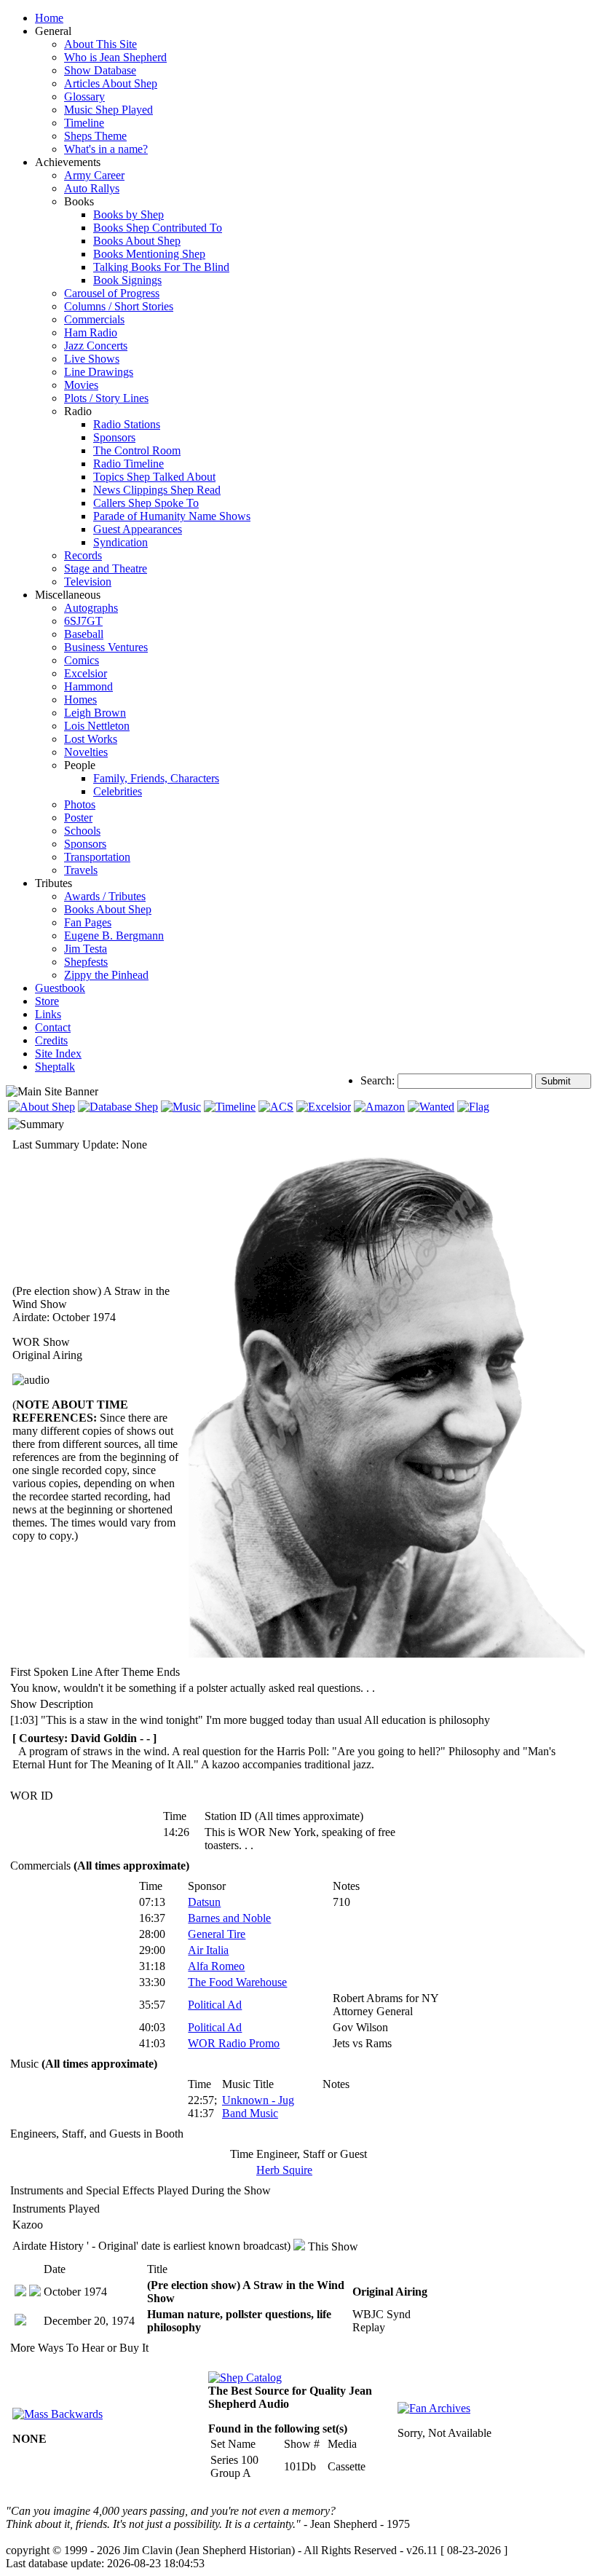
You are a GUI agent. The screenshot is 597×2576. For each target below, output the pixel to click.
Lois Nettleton (97, 726)
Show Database (100, 70)
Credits (51, 1040)
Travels (81, 870)
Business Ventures (106, 647)
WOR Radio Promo (234, 2043)
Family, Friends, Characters (156, 778)
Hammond (88, 686)
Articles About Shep (111, 83)
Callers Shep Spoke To (146, 503)
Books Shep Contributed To (158, 228)
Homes (80, 700)
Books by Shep (129, 214)
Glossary (84, 96)
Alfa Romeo (216, 1966)
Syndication (120, 542)
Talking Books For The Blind (161, 267)
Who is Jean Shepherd (115, 57)
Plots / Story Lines (106, 398)
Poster (78, 818)
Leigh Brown (95, 713)
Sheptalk (55, 1067)
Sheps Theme (95, 136)
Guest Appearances (138, 529)
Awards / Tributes (105, 896)
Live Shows (92, 359)
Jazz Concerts (96, 346)
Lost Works (91, 739)
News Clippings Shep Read (157, 490)
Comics (82, 660)
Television (88, 582)
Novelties (86, 752)
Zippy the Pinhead (106, 975)
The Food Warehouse (237, 1982)
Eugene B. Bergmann (114, 936)
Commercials (94, 319)
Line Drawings (99, 372)
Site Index (58, 1053)
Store (47, 1001)
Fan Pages (88, 922)
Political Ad (215, 2005)
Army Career (94, 175)
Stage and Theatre (106, 568)
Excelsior (86, 673)
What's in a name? (106, 149)
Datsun (204, 1902)
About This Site (100, 44)
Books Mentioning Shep (149, 254)
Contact (53, 1027)
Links (48, 1014)
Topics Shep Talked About (154, 477)
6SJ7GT (83, 621)
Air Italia (208, 1950)
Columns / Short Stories (119, 306)
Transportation (97, 857)
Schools (82, 831)
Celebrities (118, 791)
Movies (81, 385)
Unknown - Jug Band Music (258, 2107)
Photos (80, 804)
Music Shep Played (108, 110)
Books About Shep (137, 241)
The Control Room (137, 450)
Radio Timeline (129, 464)
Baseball (84, 634)
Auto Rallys (92, 188)
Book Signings (127, 280)
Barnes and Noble (229, 1918)
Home (49, 18)
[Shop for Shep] (324, 1107)
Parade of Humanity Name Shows (172, 516)
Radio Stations (127, 424)
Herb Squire (284, 2170)
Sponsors (114, 437)
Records (83, 555)
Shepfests (86, 962)
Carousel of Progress (112, 293)
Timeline (84, 123)
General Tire (217, 1934)
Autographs (91, 608)
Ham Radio (91, 332)
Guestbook (60, 988)
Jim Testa (86, 949)
